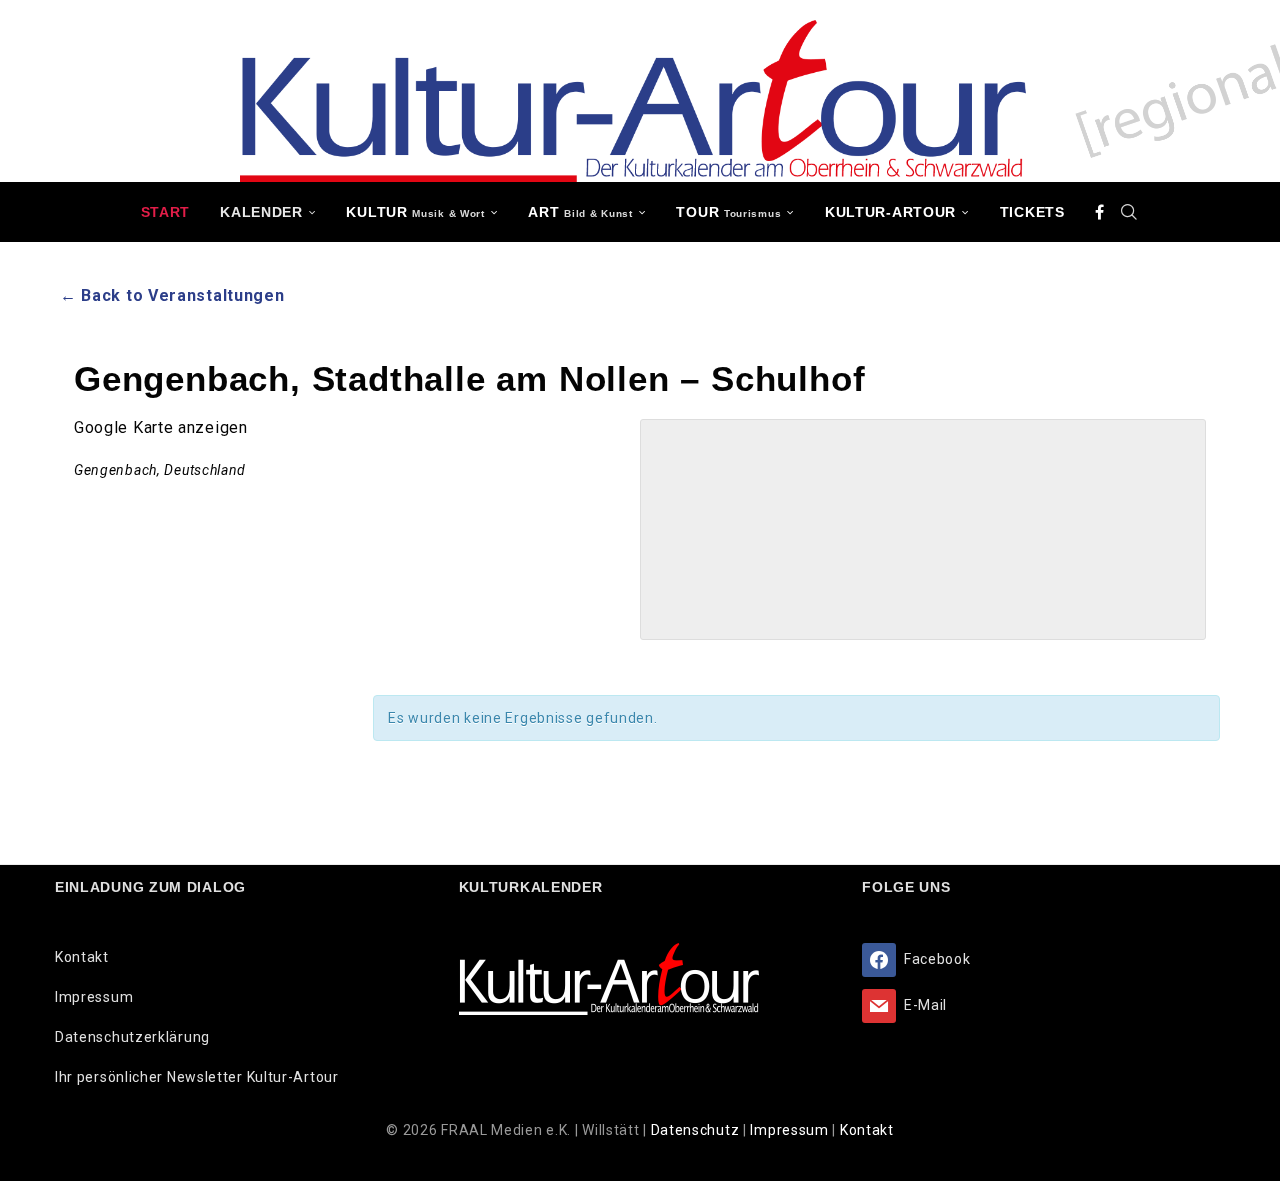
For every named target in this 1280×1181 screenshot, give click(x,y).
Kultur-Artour (890, 212)
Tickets (1032, 212)
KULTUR (415, 212)
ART (580, 212)
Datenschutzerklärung (132, 1037)
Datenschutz (697, 1130)
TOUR (728, 212)
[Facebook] (1100, 212)
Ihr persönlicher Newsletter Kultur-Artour (197, 1077)
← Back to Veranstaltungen (172, 295)
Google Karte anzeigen (161, 427)
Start (166, 212)
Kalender (261, 212)
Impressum (94, 997)
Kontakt (82, 957)
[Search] (1129, 212)
